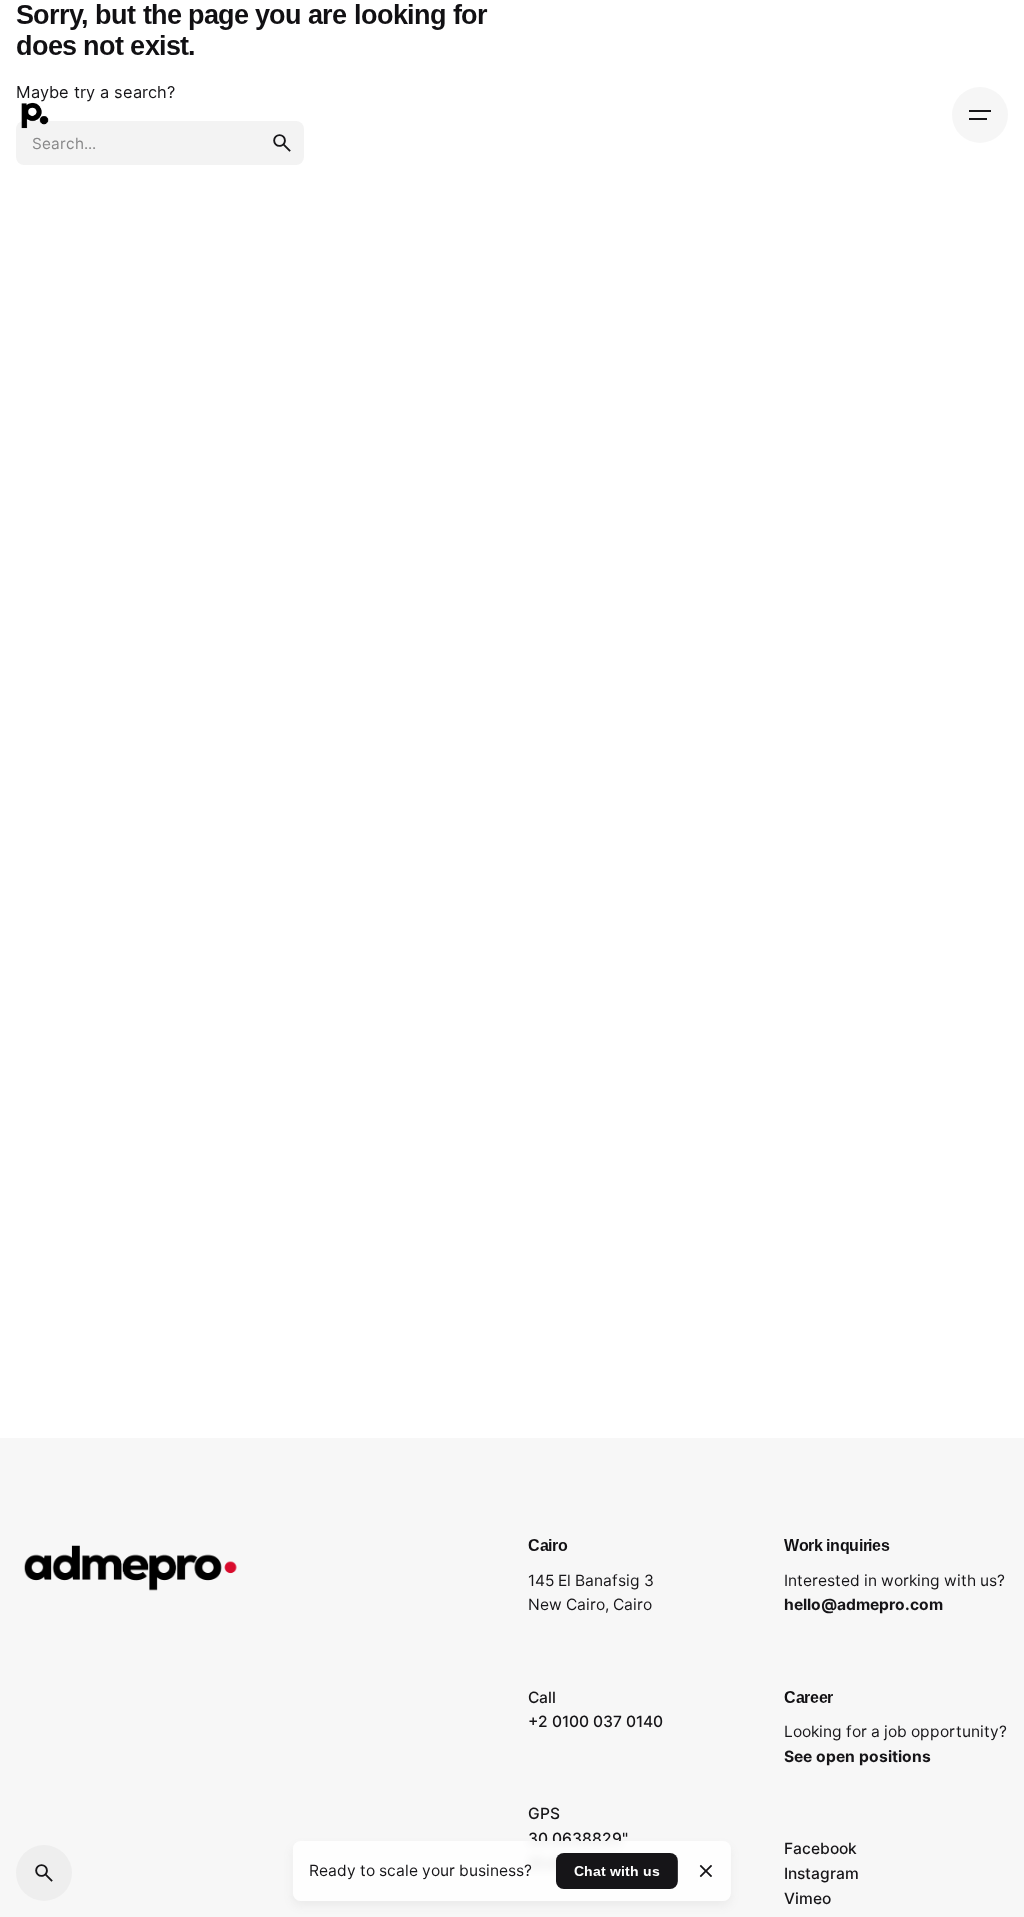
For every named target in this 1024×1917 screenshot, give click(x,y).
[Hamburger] (980, 115)
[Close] (705, 1871)
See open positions (857, 1756)
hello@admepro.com (863, 1604)
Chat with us (617, 1871)
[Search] (44, 1873)
